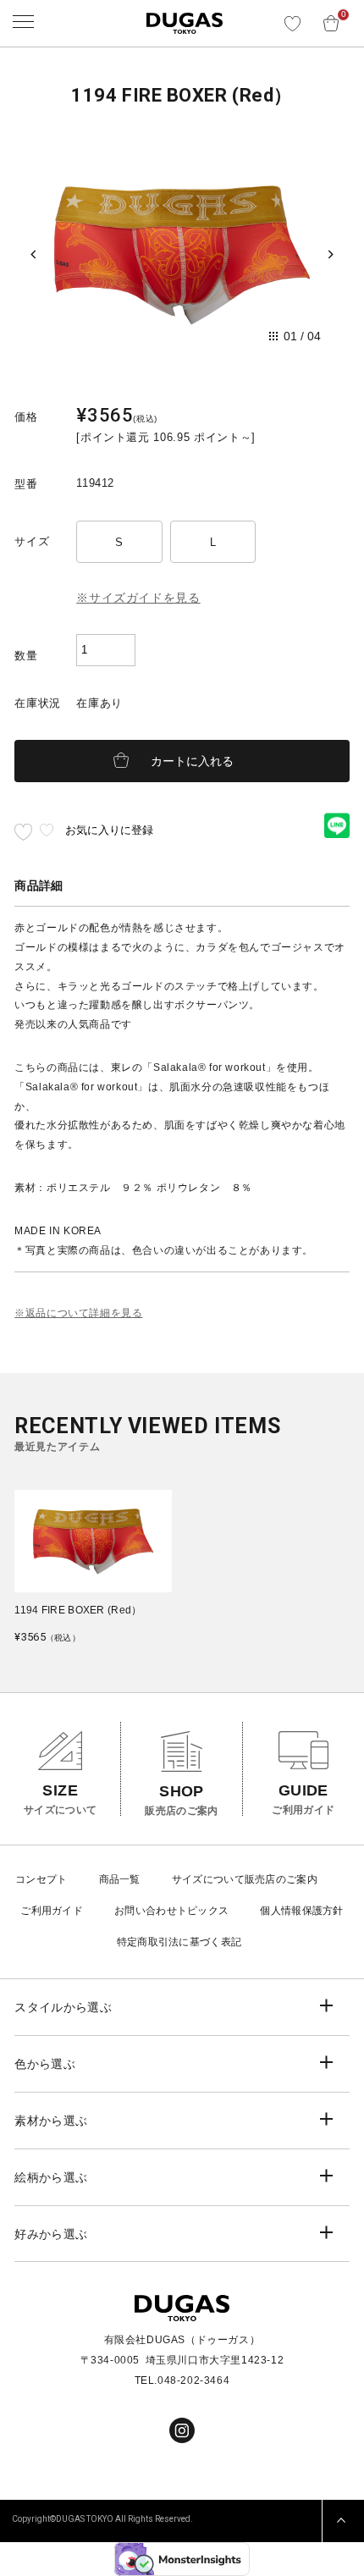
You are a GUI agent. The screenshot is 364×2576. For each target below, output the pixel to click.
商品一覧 (120, 1879)
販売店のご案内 (281, 1879)
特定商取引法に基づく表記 (179, 1942)
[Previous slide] (33, 255)
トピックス (203, 1911)
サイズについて (208, 1879)
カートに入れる (192, 761)
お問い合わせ (146, 1911)
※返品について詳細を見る (78, 1313)
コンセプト (41, 1879)
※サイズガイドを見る (138, 598)
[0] (331, 17)
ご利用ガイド (52, 1911)
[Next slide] (331, 255)
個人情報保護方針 (301, 1911)
